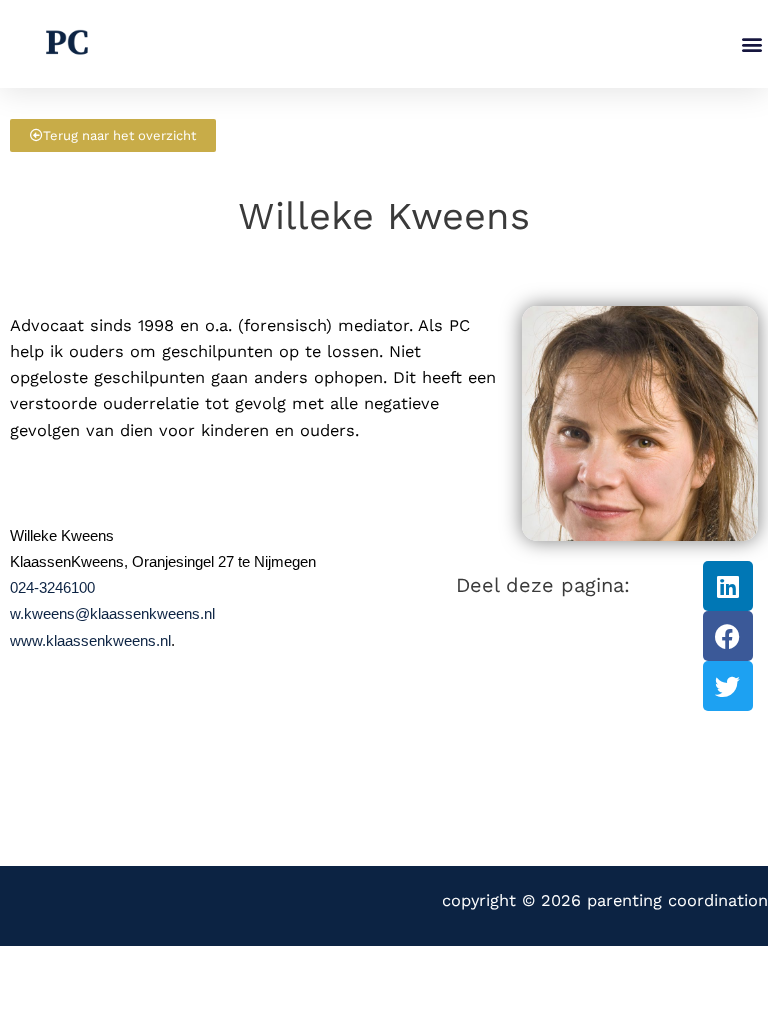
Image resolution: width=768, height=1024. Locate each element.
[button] (751, 44)
